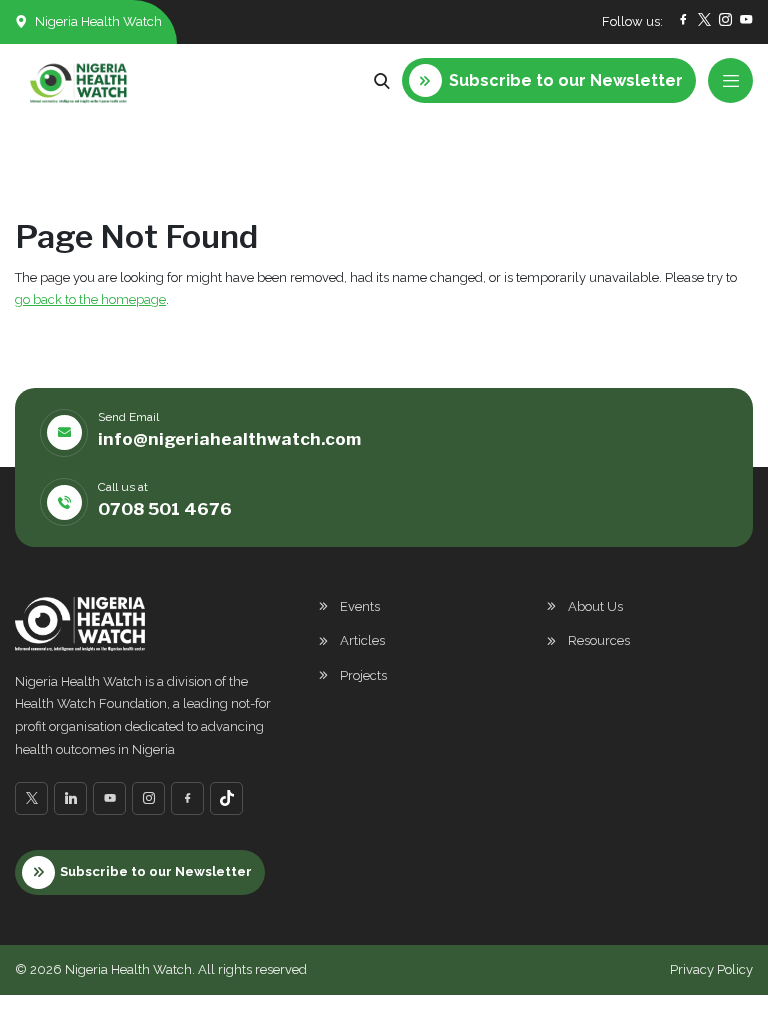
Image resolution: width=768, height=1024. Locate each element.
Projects (363, 675)
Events (360, 606)
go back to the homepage (90, 299)
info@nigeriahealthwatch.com (229, 439)
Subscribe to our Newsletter (156, 871)
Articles (362, 640)
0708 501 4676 (165, 509)
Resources (599, 640)
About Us (595, 606)
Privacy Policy (711, 969)
